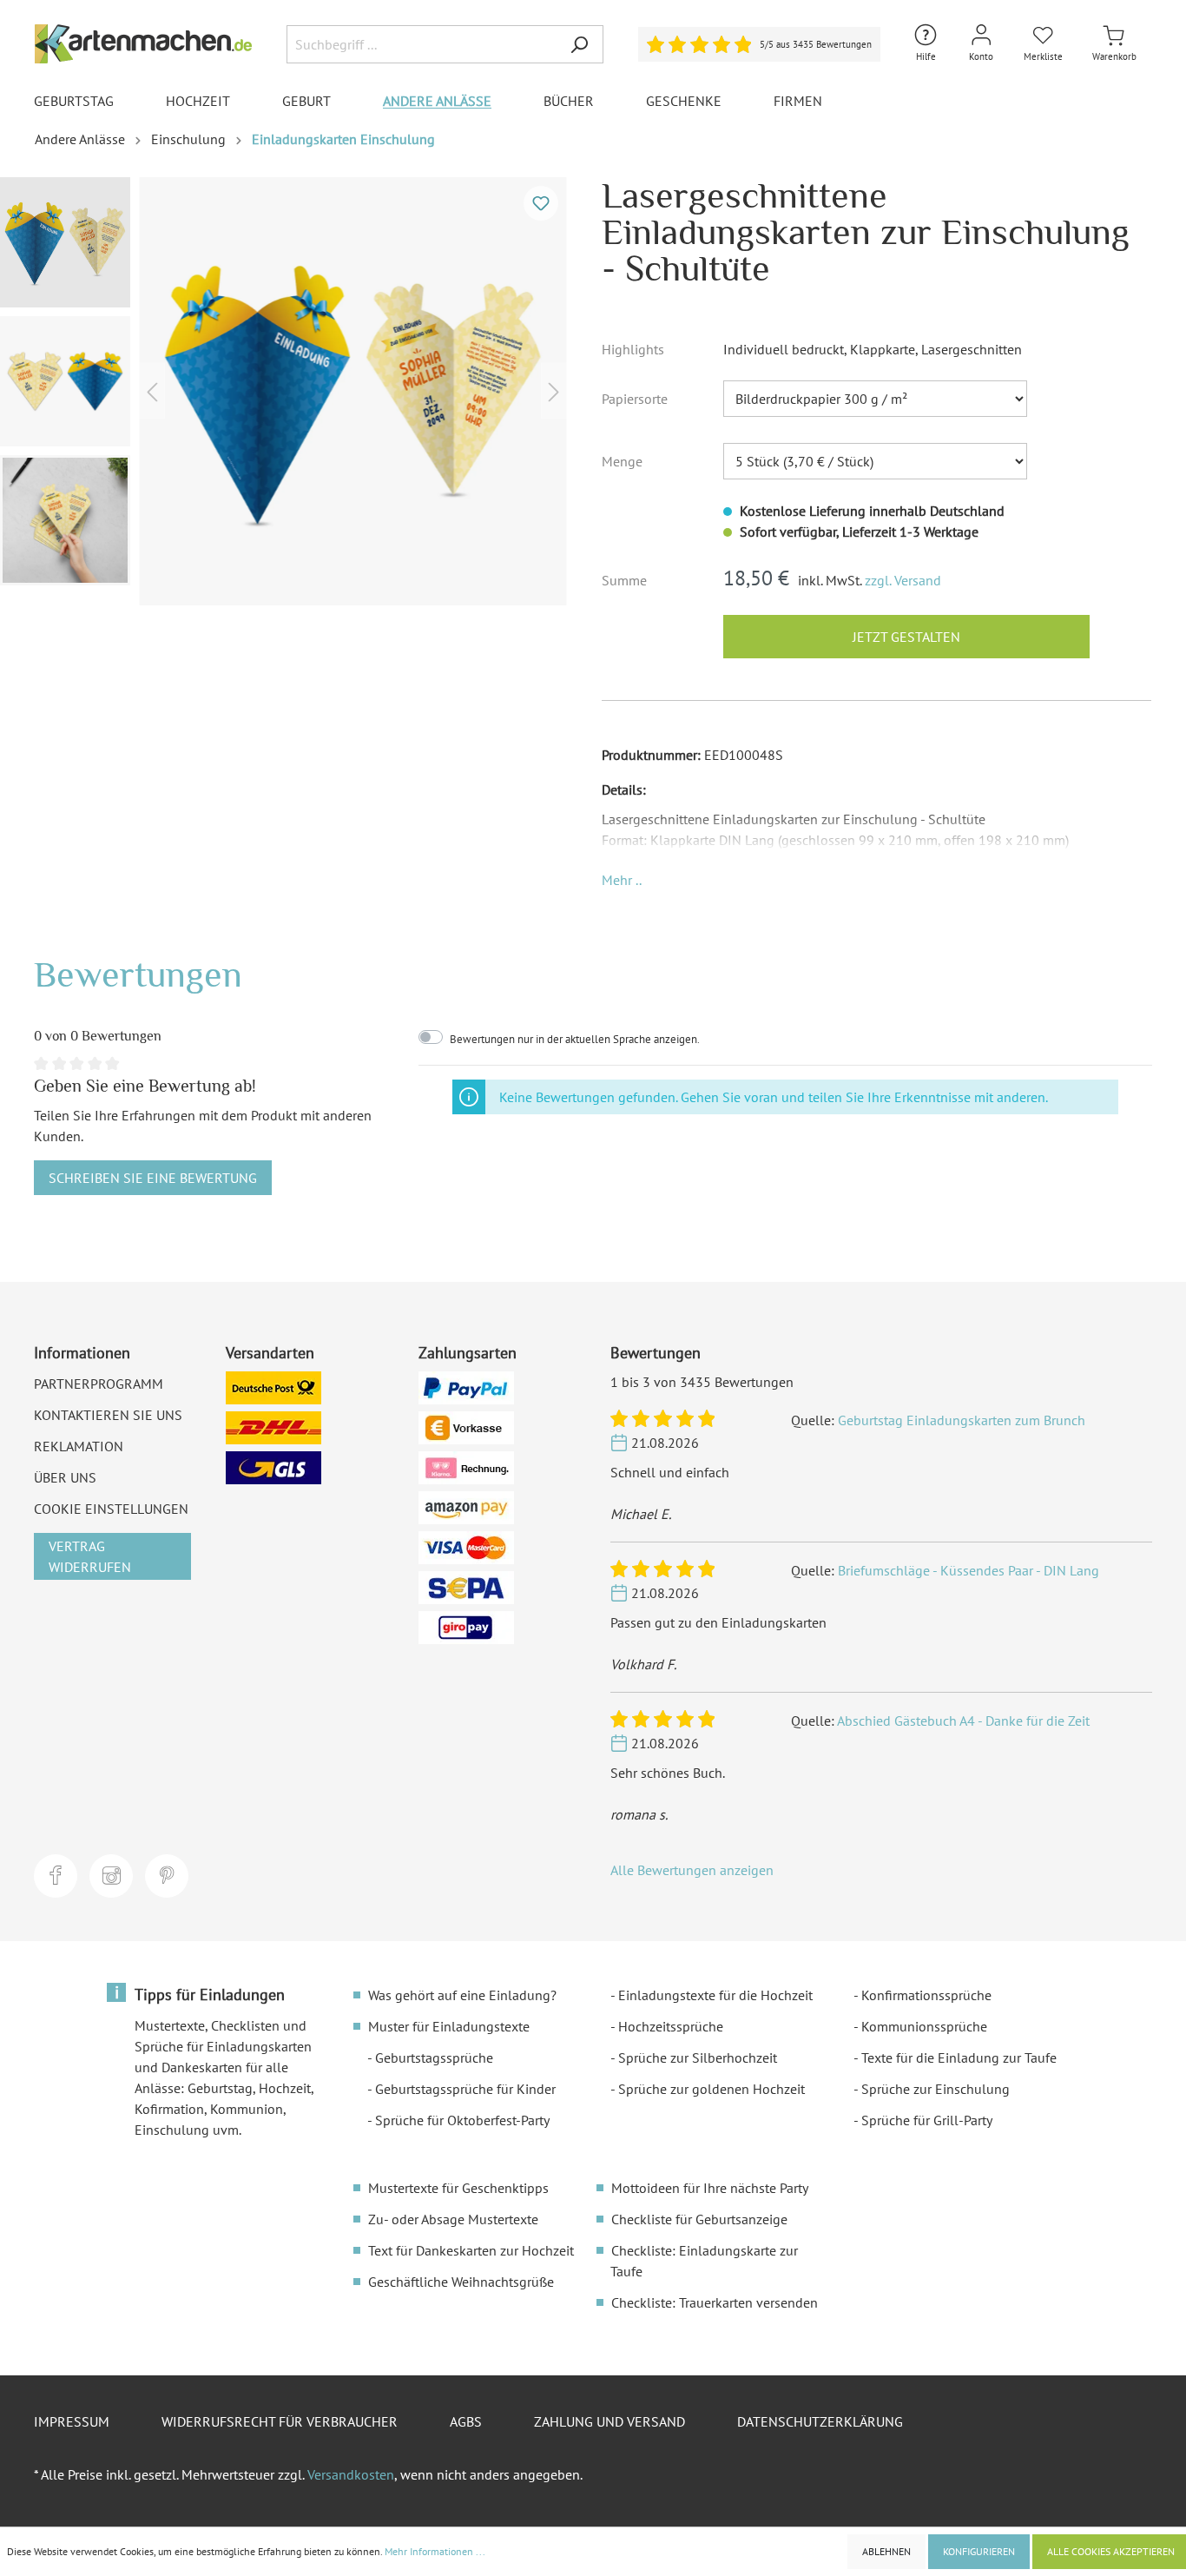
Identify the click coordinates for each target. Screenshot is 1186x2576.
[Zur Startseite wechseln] (143, 44)
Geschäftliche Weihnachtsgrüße (461, 2282)
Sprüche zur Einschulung (936, 2089)
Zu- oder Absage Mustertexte (453, 2219)
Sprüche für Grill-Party (927, 2120)
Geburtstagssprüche (434, 2057)
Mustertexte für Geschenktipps (458, 2188)
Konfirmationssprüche (926, 1995)
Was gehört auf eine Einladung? (462, 1995)
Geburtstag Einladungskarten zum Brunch (962, 1420)
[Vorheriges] (152, 391)
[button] (622, 880)
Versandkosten (351, 2474)
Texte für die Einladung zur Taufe (959, 2057)
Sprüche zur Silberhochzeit (698, 2057)
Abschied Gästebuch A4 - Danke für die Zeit (963, 1721)
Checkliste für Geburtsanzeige (699, 2219)
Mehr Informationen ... (435, 2551)
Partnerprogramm (99, 1384)
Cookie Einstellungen (111, 1509)
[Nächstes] (554, 391)
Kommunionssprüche (924, 2026)
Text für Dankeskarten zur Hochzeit (471, 2250)
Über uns (65, 1477)
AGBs (466, 2421)
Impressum (72, 2421)
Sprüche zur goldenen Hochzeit (712, 2089)
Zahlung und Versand (609, 2421)
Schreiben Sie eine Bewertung (153, 1178)
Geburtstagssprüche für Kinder (465, 2089)
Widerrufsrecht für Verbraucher (280, 2421)
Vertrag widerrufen (90, 1556)
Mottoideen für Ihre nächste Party (710, 2188)
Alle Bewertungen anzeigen (692, 1870)
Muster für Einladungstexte (449, 2026)
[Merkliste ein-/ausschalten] (541, 203)
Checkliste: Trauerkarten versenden (715, 2302)
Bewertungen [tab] (138, 974)
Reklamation (79, 1446)
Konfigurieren (979, 2551)
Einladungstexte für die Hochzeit (715, 1995)
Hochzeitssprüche (671, 2026)
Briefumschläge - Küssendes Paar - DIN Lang (969, 1570)
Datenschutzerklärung (820, 2421)
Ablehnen (886, 2551)
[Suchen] (579, 44)
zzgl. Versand (903, 580)
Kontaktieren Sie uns (108, 1415)
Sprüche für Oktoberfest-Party (462, 2120)
